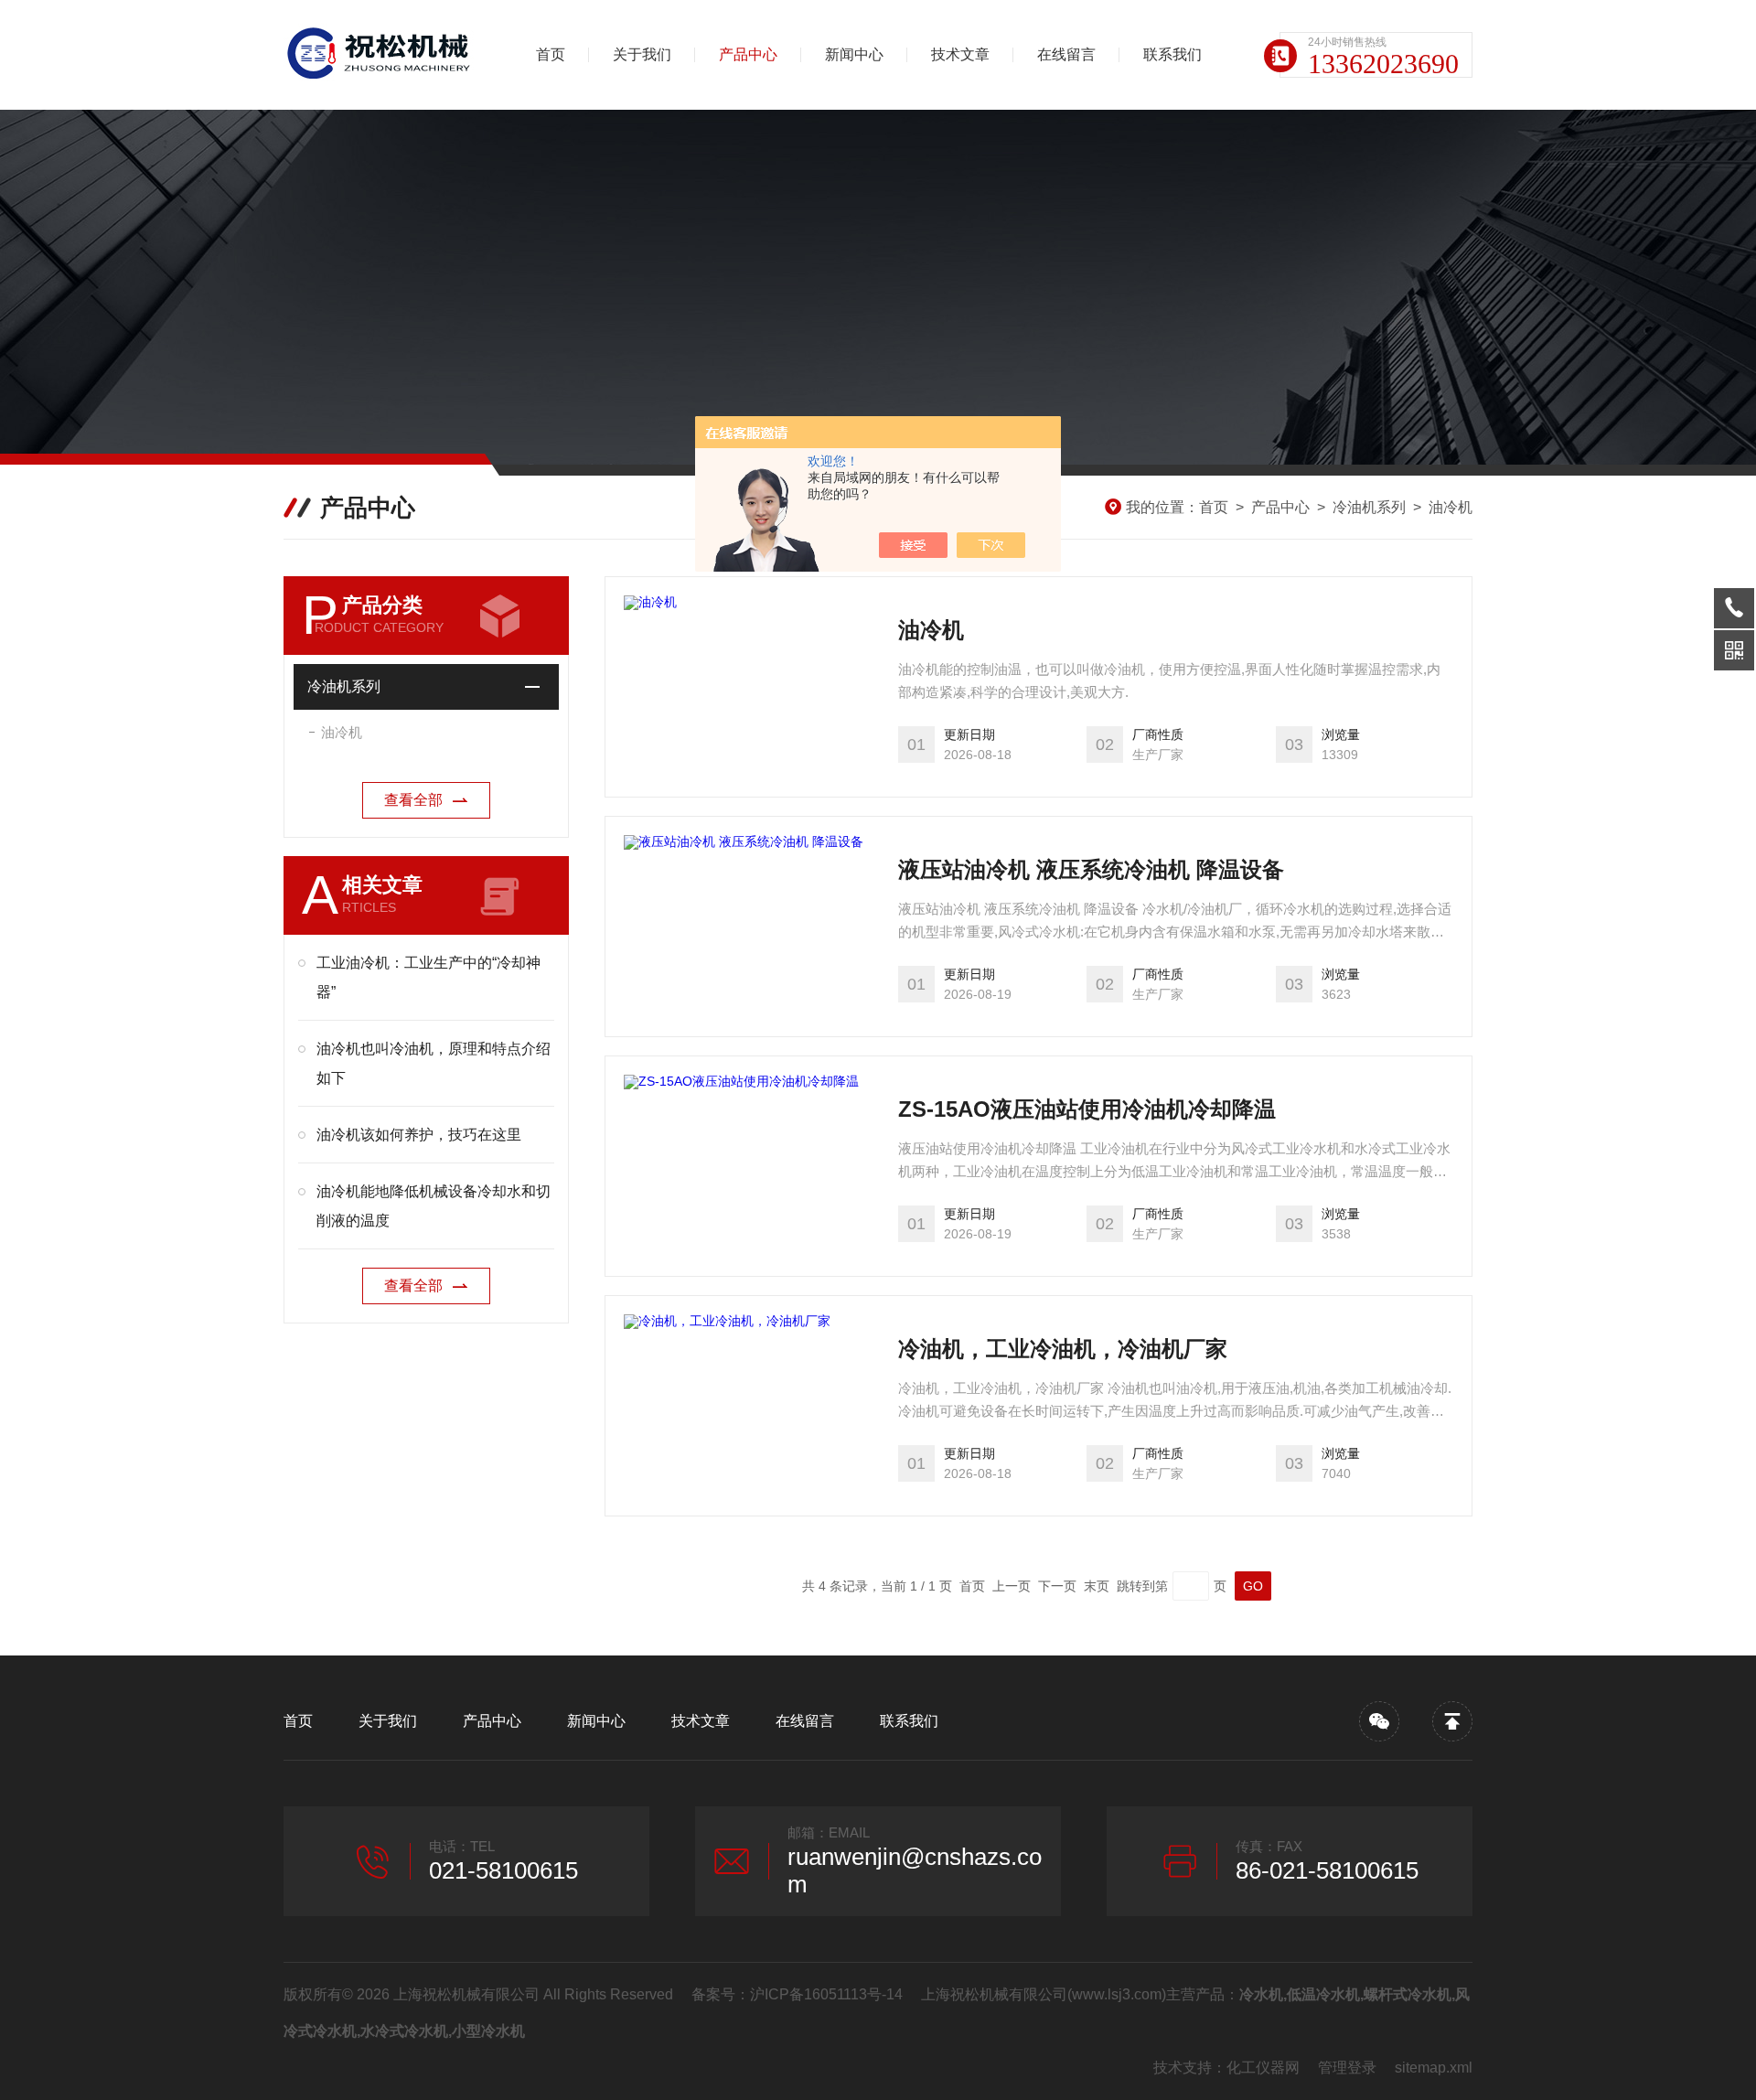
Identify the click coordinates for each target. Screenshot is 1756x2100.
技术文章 (960, 54)
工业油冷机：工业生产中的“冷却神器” (428, 977)
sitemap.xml (1434, 2068)
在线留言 (1066, 54)
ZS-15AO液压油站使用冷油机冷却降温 (1087, 1109)
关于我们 (642, 54)
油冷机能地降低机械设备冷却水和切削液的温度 (434, 1206)
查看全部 (413, 800)
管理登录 (1347, 2068)
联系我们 (1172, 54)
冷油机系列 (1369, 507)
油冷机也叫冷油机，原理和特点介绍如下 (434, 1063)
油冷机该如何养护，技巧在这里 (419, 1135)
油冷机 (1451, 507)
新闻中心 (854, 54)
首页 (551, 54)
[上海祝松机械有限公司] (380, 55)
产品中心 (748, 54)
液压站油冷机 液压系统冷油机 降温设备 (1091, 869)
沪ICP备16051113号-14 (826, 1994)
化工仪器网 (1263, 2068)
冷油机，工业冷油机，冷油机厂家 (1063, 1349)
